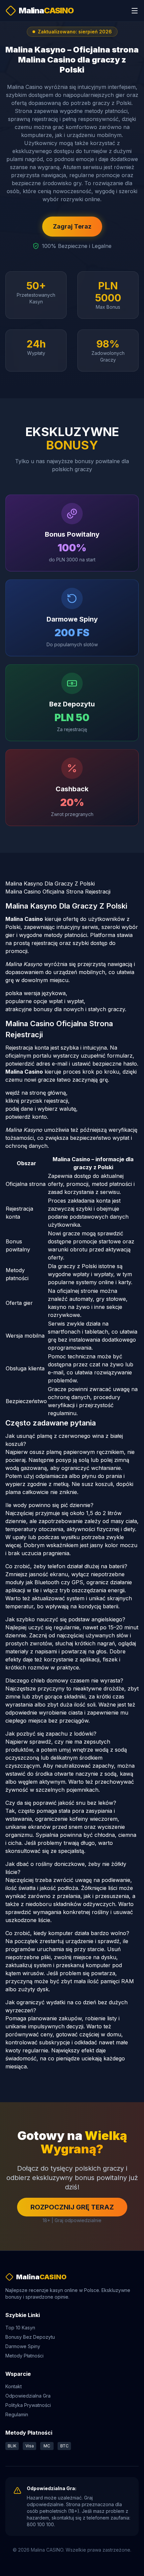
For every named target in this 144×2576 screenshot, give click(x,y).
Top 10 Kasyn (20, 2328)
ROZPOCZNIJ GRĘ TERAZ (72, 2207)
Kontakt (14, 2386)
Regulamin (17, 2414)
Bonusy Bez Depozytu (30, 2337)
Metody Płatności (24, 2356)
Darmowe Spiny (23, 2346)
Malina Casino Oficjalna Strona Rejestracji (58, 892)
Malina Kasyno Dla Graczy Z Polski (50, 884)
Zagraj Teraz (72, 226)
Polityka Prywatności (28, 2405)
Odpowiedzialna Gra (28, 2396)
